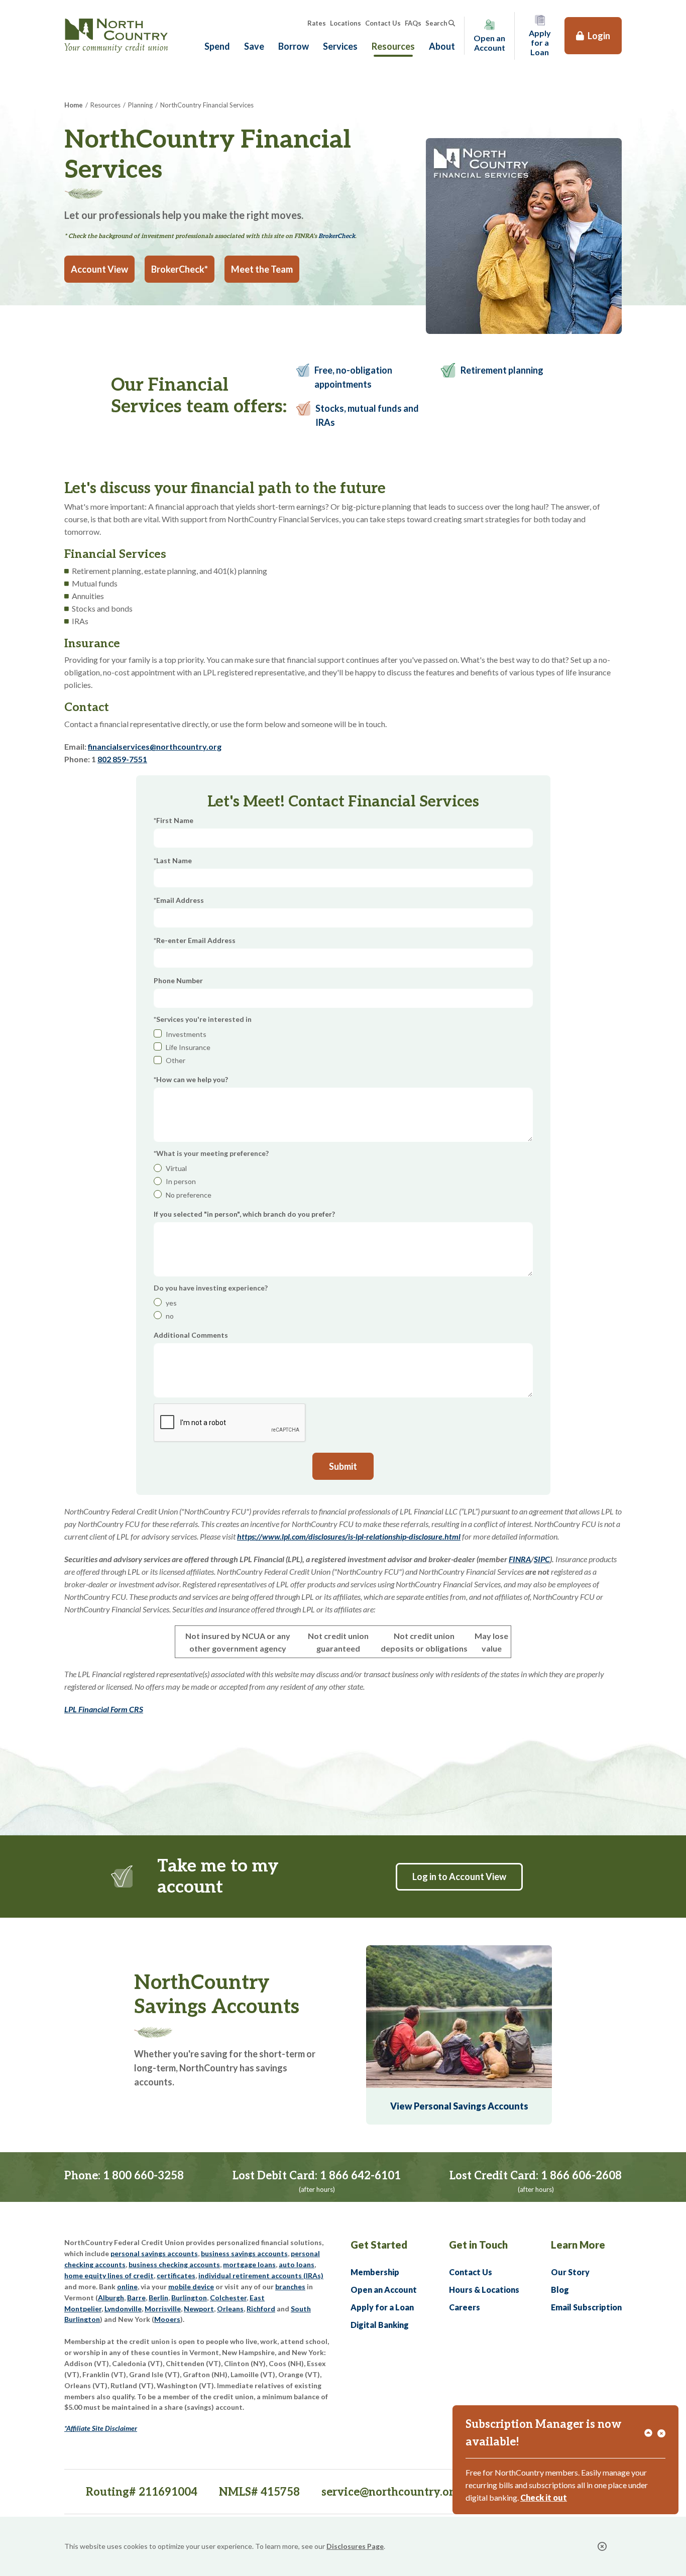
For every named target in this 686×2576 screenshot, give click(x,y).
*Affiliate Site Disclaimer (101, 2428)
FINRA (520, 1559)
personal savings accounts (154, 2253)
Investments (186, 1034)
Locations (346, 23)
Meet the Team (262, 269)
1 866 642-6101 (360, 2176)
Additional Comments (191, 1335)
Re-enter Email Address (196, 940)
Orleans (230, 2309)
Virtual (176, 1168)
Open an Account (384, 2290)
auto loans (297, 2264)
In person (181, 1181)
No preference (189, 1195)
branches (290, 2287)
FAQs (413, 23)
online (127, 2287)
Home (74, 105)
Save (254, 46)
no (170, 1316)
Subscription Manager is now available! (544, 2433)
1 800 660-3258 (143, 2176)
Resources (393, 46)
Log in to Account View (459, 1877)
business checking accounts (174, 2264)
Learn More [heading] (578, 2245)
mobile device (191, 2287)
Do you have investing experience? (211, 1288)
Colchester (228, 2298)
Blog (560, 2290)
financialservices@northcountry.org (155, 746)
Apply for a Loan (382, 2307)
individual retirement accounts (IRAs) (261, 2275)
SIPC (542, 1559)
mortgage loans (249, 2264)
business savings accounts (244, 2253)
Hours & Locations (484, 2290)
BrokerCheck (337, 236)
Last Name (174, 860)
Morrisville (163, 2309)
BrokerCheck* (180, 269)
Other (176, 1060)
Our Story (570, 2272)
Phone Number (178, 980)
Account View (99, 269)
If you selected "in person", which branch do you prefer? (244, 1214)
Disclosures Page (355, 2546)
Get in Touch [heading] (478, 2245)
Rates (317, 23)
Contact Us (383, 23)
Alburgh (111, 2298)
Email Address (180, 900)
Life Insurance (188, 1047)
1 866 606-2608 (581, 2176)
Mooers (167, 2319)
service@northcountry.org (391, 2492)
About (442, 46)
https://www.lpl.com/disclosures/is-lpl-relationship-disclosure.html (349, 1536)
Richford (261, 2309)
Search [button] (436, 23)
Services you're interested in (204, 1019)
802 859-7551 (122, 759)
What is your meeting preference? (212, 1153)
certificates (176, 2275)
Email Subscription (586, 2307)
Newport (199, 2309)
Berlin (158, 2298)
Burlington (189, 2298)
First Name (175, 820)
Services (340, 46)
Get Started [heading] (379, 2245)
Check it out (544, 2497)
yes (171, 1303)
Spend (217, 46)
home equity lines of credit (109, 2275)
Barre (136, 2298)
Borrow (294, 46)
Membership (375, 2272)
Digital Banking (380, 2325)
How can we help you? (192, 1079)
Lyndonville (123, 2309)
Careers (465, 2307)
